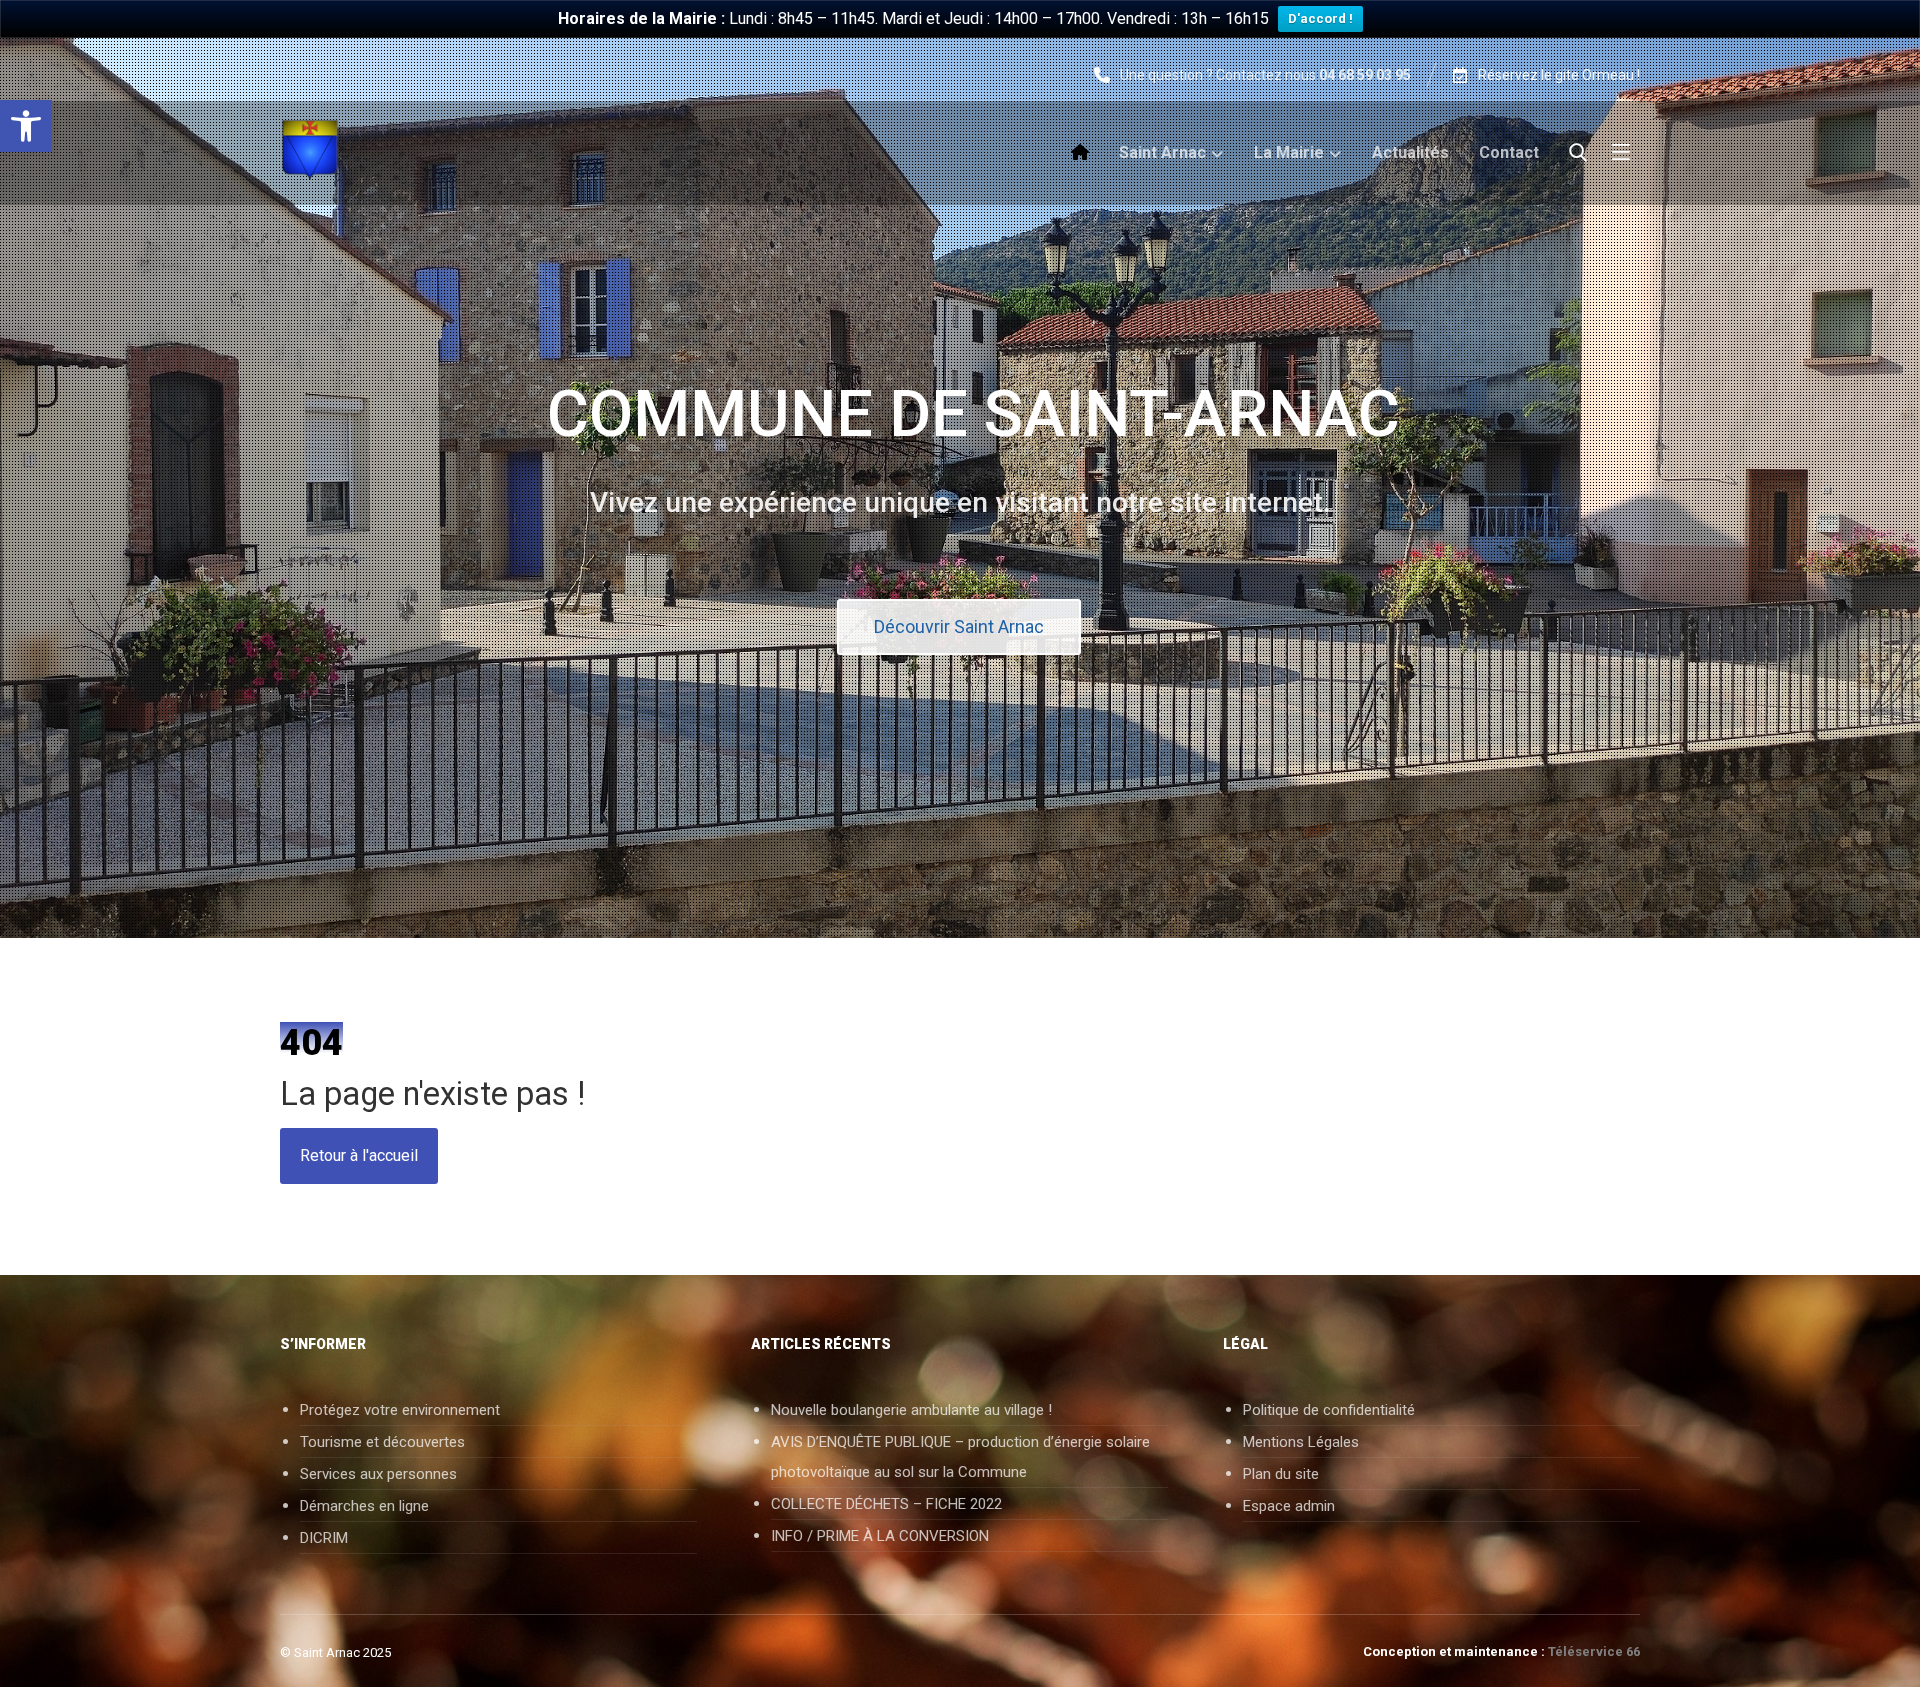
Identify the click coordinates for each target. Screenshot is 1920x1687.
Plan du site (1281, 1474)
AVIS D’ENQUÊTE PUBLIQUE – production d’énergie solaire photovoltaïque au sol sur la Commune (960, 1457)
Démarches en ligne (364, 1506)
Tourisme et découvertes (382, 1442)
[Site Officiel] (335, 150)
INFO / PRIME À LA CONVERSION (880, 1536)
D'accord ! (1320, 18)
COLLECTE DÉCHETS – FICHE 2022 (886, 1504)
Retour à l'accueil (359, 1155)
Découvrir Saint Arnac (959, 626)
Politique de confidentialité (1329, 1410)
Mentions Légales (1301, 1442)
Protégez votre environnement (400, 1410)
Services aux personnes (378, 1474)
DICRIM (324, 1538)
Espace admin (1289, 1506)
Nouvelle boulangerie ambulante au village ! (911, 1410)
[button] (26, 126)
